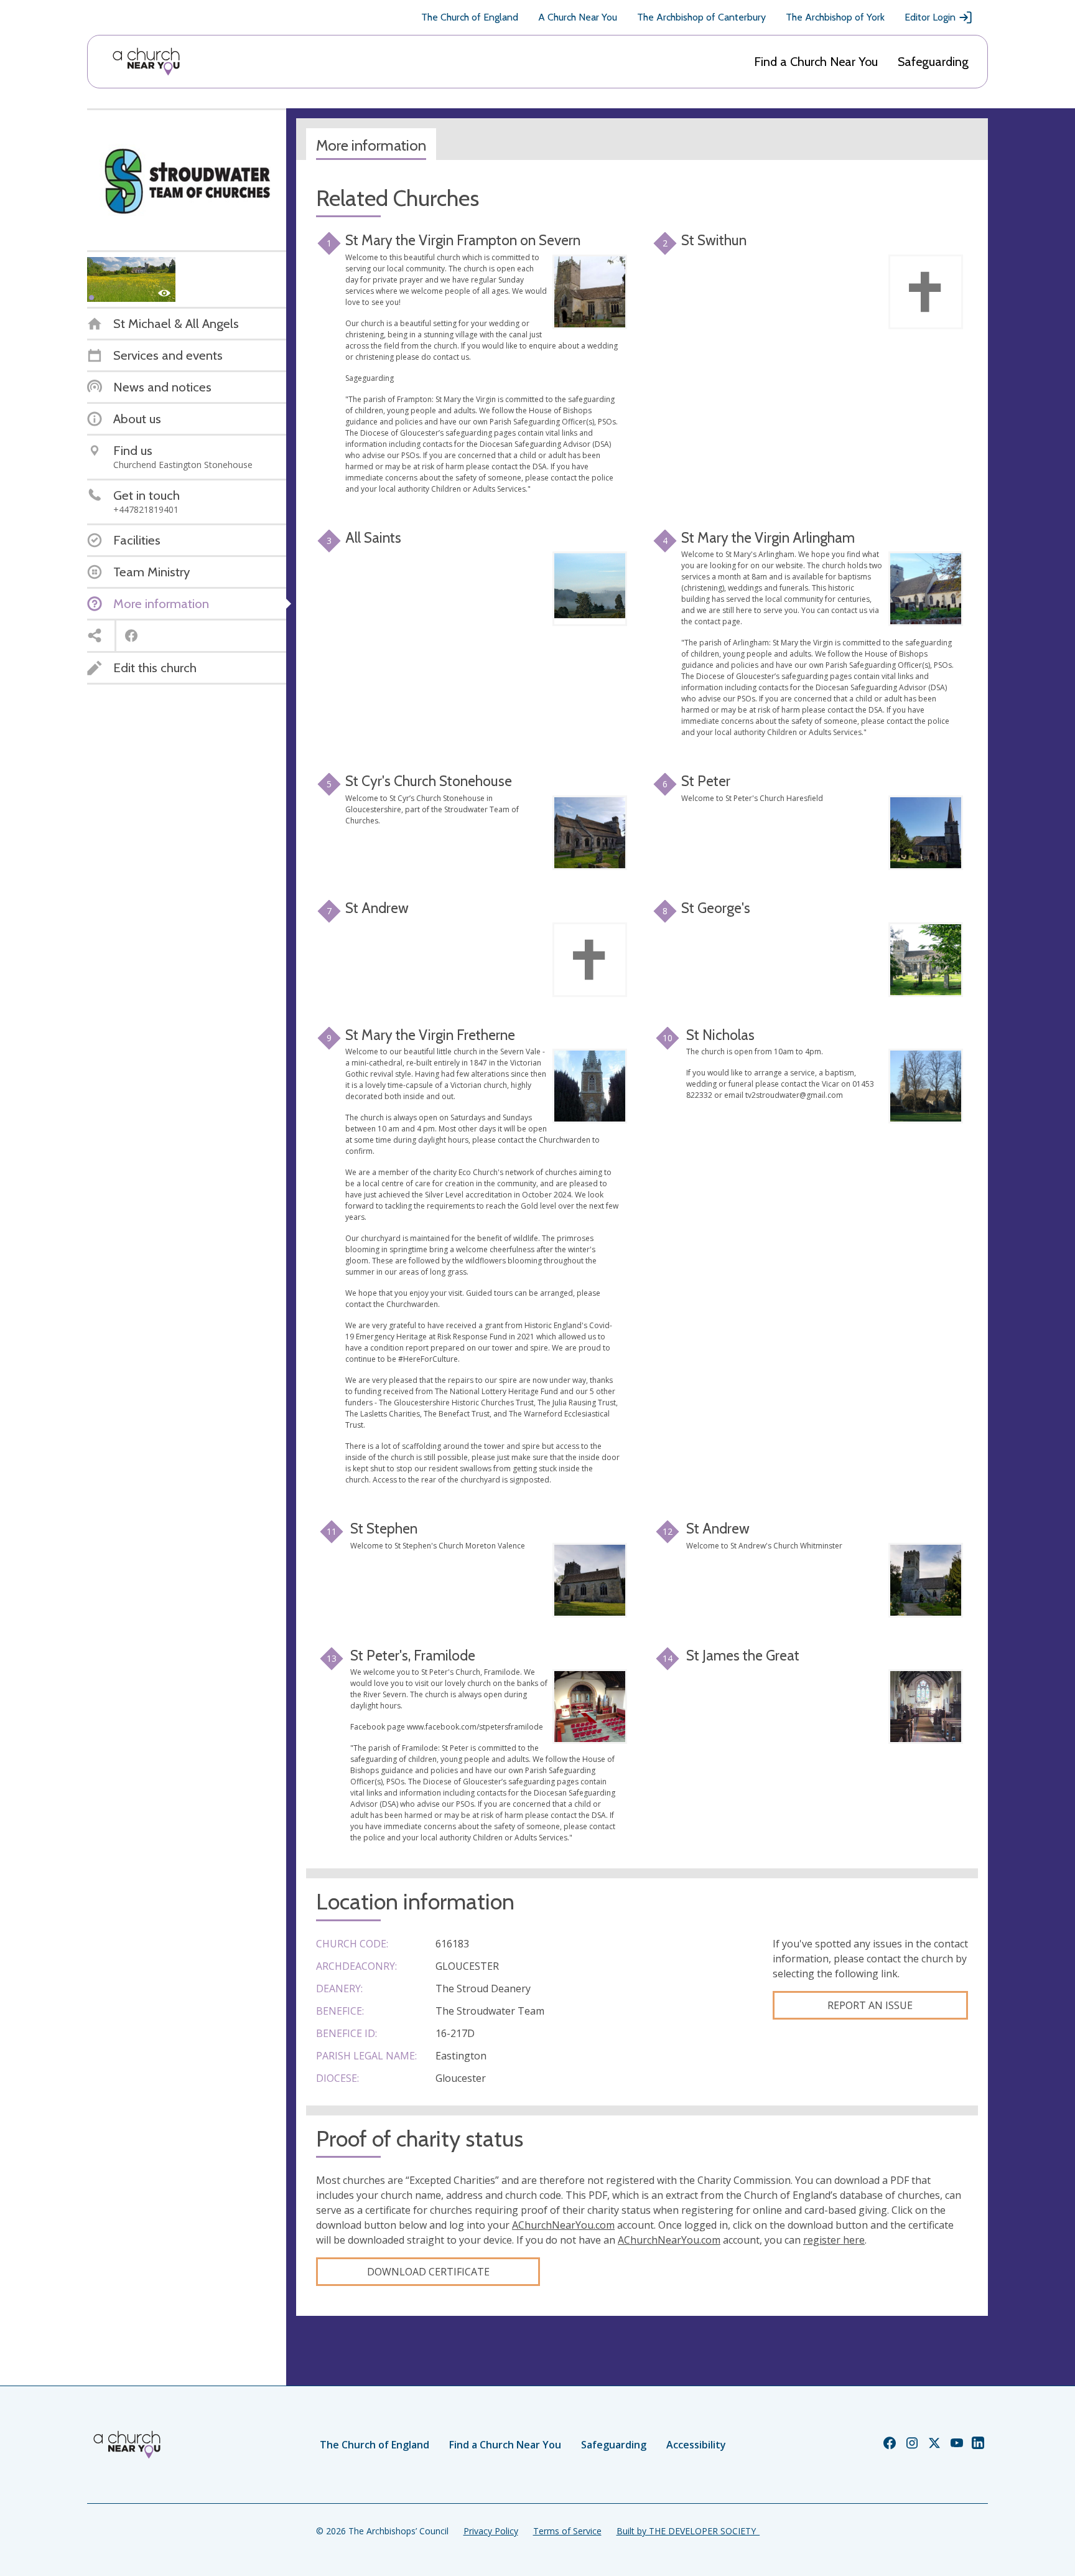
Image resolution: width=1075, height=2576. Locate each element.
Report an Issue (870, 2005)
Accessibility (696, 2445)
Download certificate (428, 2272)
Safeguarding (933, 62)
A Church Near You (578, 17)
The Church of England (470, 17)
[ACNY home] (146, 62)
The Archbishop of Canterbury (701, 17)
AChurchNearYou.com (563, 2225)
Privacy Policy (491, 2531)
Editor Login (930, 17)
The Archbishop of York (835, 17)
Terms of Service (567, 2531)
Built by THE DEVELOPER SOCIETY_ (688, 2531)
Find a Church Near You (816, 62)
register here (834, 2240)
